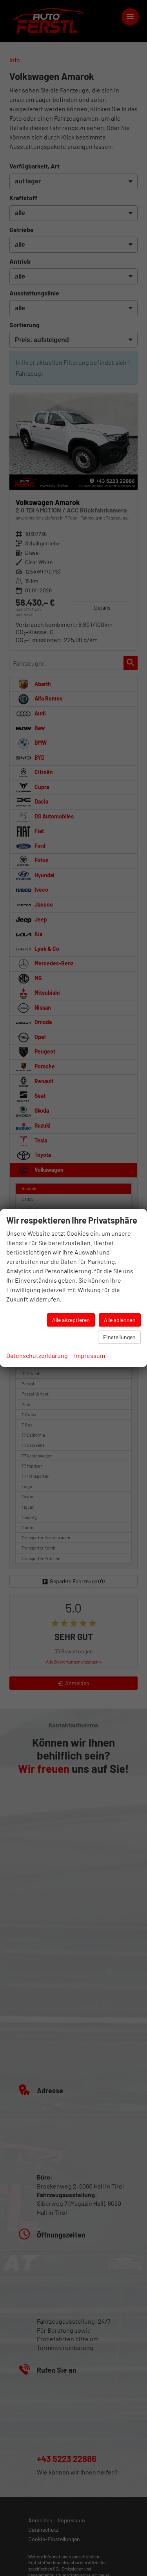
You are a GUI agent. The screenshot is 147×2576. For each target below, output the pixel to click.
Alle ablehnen (120, 1320)
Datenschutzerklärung (37, 1355)
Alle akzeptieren (71, 1320)
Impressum (90, 1355)
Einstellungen (119, 1337)
